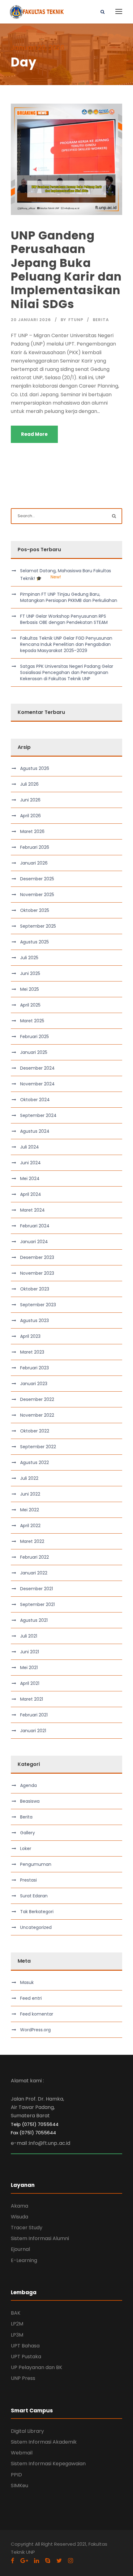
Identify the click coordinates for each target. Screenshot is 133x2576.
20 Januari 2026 (31, 320)
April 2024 (31, 1194)
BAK (16, 2313)
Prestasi (28, 1880)
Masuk (27, 1982)
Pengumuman (36, 1864)
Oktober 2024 (35, 1100)
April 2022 (30, 1526)
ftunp (76, 320)
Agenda (28, 1785)
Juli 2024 (30, 1147)
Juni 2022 (30, 1494)
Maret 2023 (32, 1352)
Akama (19, 2206)
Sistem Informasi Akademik (44, 2442)
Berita (101, 320)
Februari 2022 (34, 1557)
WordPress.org (35, 2030)
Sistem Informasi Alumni (40, 2238)
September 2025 (38, 926)
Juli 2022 (29, 1478)
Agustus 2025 (34, 942)
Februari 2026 (35, 847)
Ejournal (20, 2249)
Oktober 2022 (35, 1431)
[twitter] (59, 2561)
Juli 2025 (29, 958)
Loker (26, 1848)
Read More (34, 434)
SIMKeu (19, 2486)
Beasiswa (30, 1801)
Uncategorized (36, 1927)
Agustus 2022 (34, 1462)
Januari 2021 (33, 1731)
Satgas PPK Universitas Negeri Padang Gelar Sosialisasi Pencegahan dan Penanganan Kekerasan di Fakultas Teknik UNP (67, 672)
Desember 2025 (37, 879)
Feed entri (31, 1998)
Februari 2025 (34, 1037)
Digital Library (27, 2431)
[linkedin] (36, 2561)
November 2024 (37, 1084)
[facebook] (13, 2561)
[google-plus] (24, 2561)
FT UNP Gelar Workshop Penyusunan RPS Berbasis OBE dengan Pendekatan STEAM (64, 619)
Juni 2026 (30, 800)
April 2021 (30, 1683)
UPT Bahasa (25, 2346)
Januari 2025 (34, 1052)
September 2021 (37, 1604)
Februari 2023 (34, 1368)
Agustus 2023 (34, 1320)
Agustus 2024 (35, 1131)
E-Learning (24, 2260)
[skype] (48, 2561)
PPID (16, 2475)
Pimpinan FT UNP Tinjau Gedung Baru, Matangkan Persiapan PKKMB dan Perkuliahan (69, 597)
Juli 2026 (29, 784)
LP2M (17, 2324)
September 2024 (38, 1115)
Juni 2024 (30, 1163)
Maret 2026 (32, 831)
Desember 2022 (37, 1399)
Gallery (28, 1833)
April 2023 (30, 1336)
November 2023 (37, 1273)
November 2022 (37, 1415)
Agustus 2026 (35, 768)
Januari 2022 (34, 1573)
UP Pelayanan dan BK (36, 2367)
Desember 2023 (37, 1257)
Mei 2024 (30, 1179)
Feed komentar (37, 2014)
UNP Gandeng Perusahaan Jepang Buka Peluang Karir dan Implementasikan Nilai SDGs (66, 270)
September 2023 (38, 1305)
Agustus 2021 (34, 1620)
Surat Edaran (34, 1896)
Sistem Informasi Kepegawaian (48, 2464)
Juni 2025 (30, 973)
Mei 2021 (29, 1668)
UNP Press (23, 2378)
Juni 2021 (30, 1652)
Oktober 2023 (35, 1289)
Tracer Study (27, 2228)
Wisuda (19, 2217)
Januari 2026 (34, 863)
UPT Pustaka (26, 2357)
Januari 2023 (34, 1384)
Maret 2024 (32, 1210)
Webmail (22, 2453)
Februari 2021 (34, 1715)
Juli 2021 (29, 1636)
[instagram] (71, 2561)
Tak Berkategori (37, 1912)
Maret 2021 (32, 1699)
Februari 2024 (35, 1226)
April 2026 (30, 816)
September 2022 (38, 1447)
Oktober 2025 (35, 910)
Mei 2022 (30, 1510)
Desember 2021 (36, 1589)
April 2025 (30, 1005)
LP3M (17, 2335)
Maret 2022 (32, 1541)
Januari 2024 (34, 1242)
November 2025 (37, 895)
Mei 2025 (30, 989)
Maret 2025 (32, 1021)
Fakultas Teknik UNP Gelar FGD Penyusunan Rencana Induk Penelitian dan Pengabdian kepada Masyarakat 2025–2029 (66, 644)
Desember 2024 (37, 1068)
